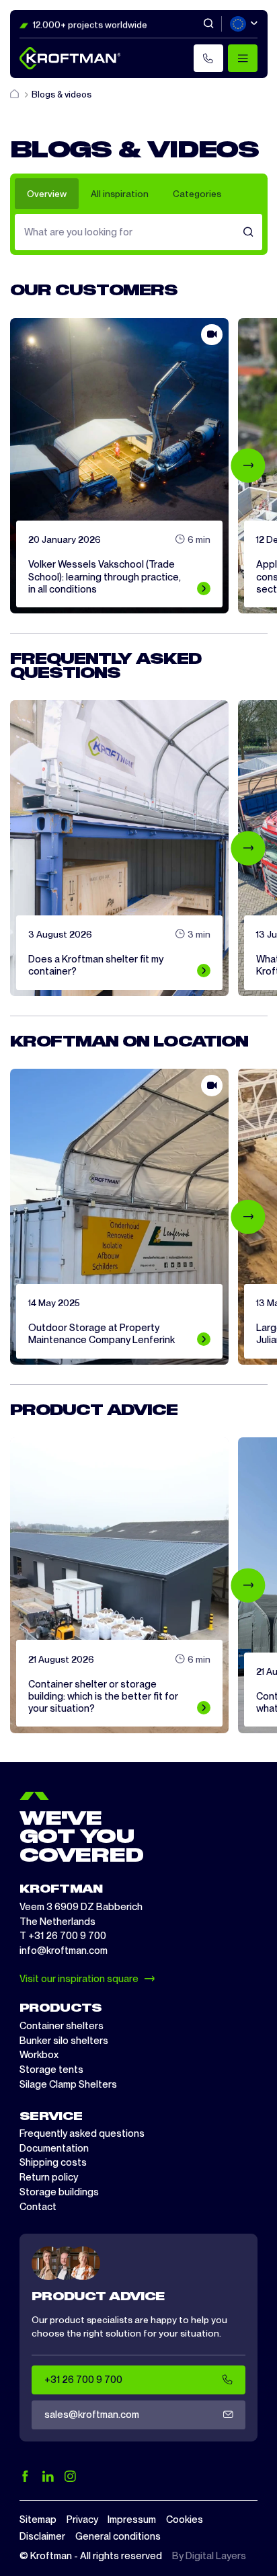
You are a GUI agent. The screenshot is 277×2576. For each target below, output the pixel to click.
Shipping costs (53, 2162)
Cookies (185, 2520)
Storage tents (51, 2070)
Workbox (39, 2055)
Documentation (54, 2148)
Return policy (49, 2177)
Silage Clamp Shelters (68, 2084)
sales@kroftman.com (92, 2415)
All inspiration (120, 194)
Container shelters (62, 2026)
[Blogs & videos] (248, 232)
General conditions (118, 2536)
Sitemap (38, 2520)
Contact (38, 2207)
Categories (197, 194)
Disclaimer (42, 2536)
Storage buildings (59, 2192)
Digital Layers (216, 2556)
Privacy (82, 2520)
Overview (47, 194)
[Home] (15, 94)
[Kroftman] (70, 58)
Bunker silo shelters (64, 2041)
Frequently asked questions (82, 2133)
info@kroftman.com (64, 1950)
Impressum (132, 2520)
